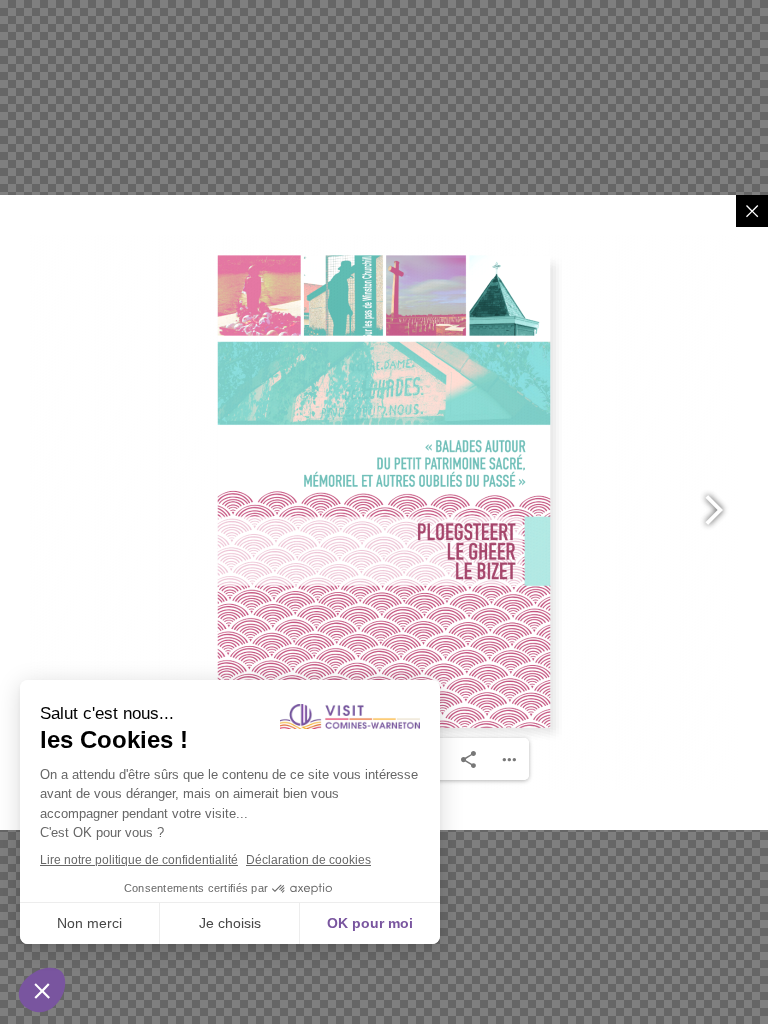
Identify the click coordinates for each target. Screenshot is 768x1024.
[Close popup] (752, 211)
